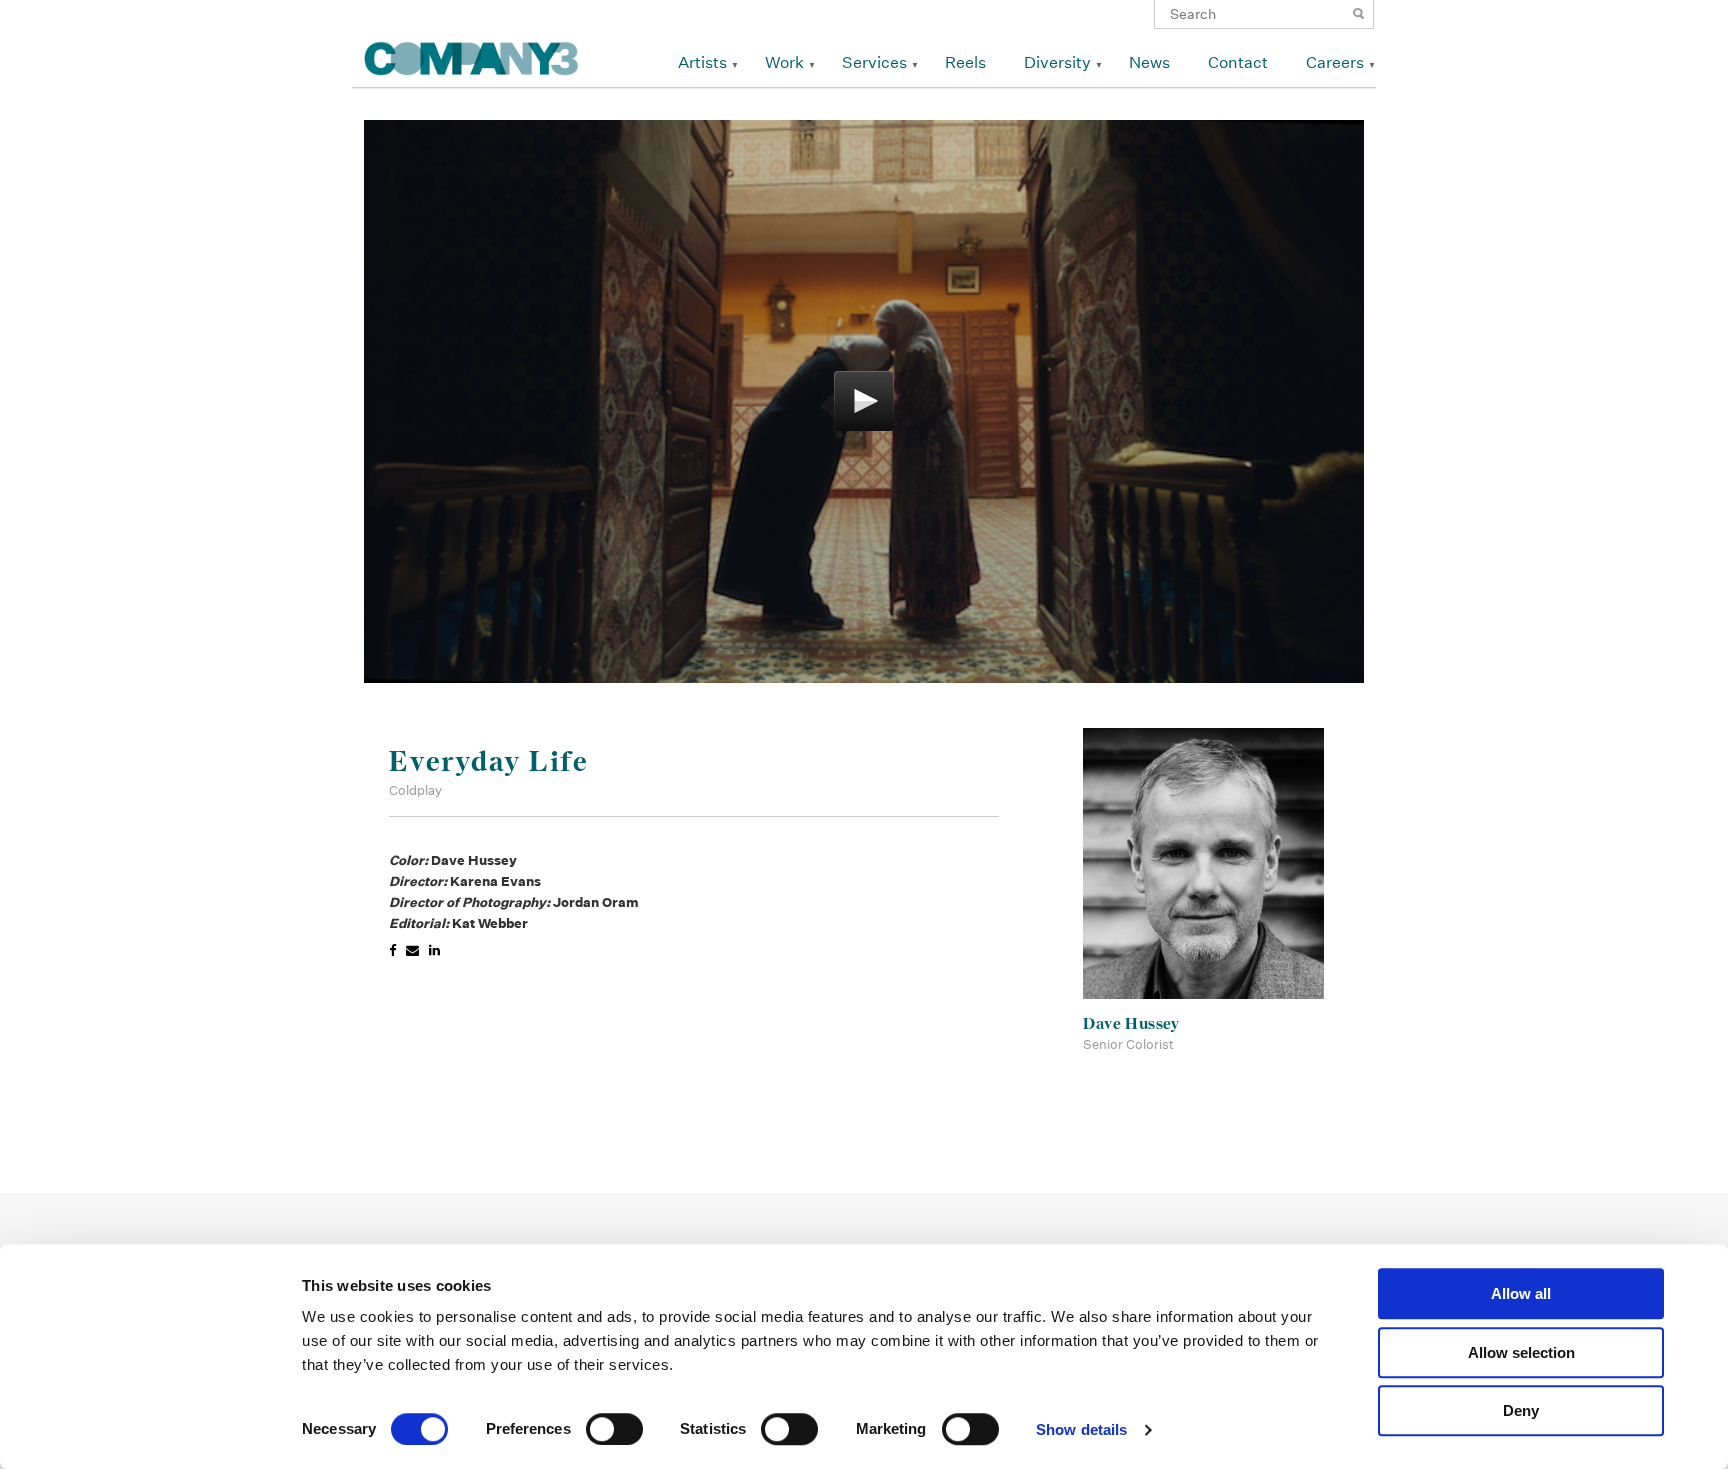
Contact (1238, 62)
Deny (1521, 1410)
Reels (965, 62)
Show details (1081, 1429)
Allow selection (1521, 1352)
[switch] (614, 1429)
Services (874, 62)
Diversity (1057, 62)
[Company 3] (471, 55)
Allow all (1521, 1293)
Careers (1335, 62)
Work (784, 62)
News (1149, 62)
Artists (702, 62)
